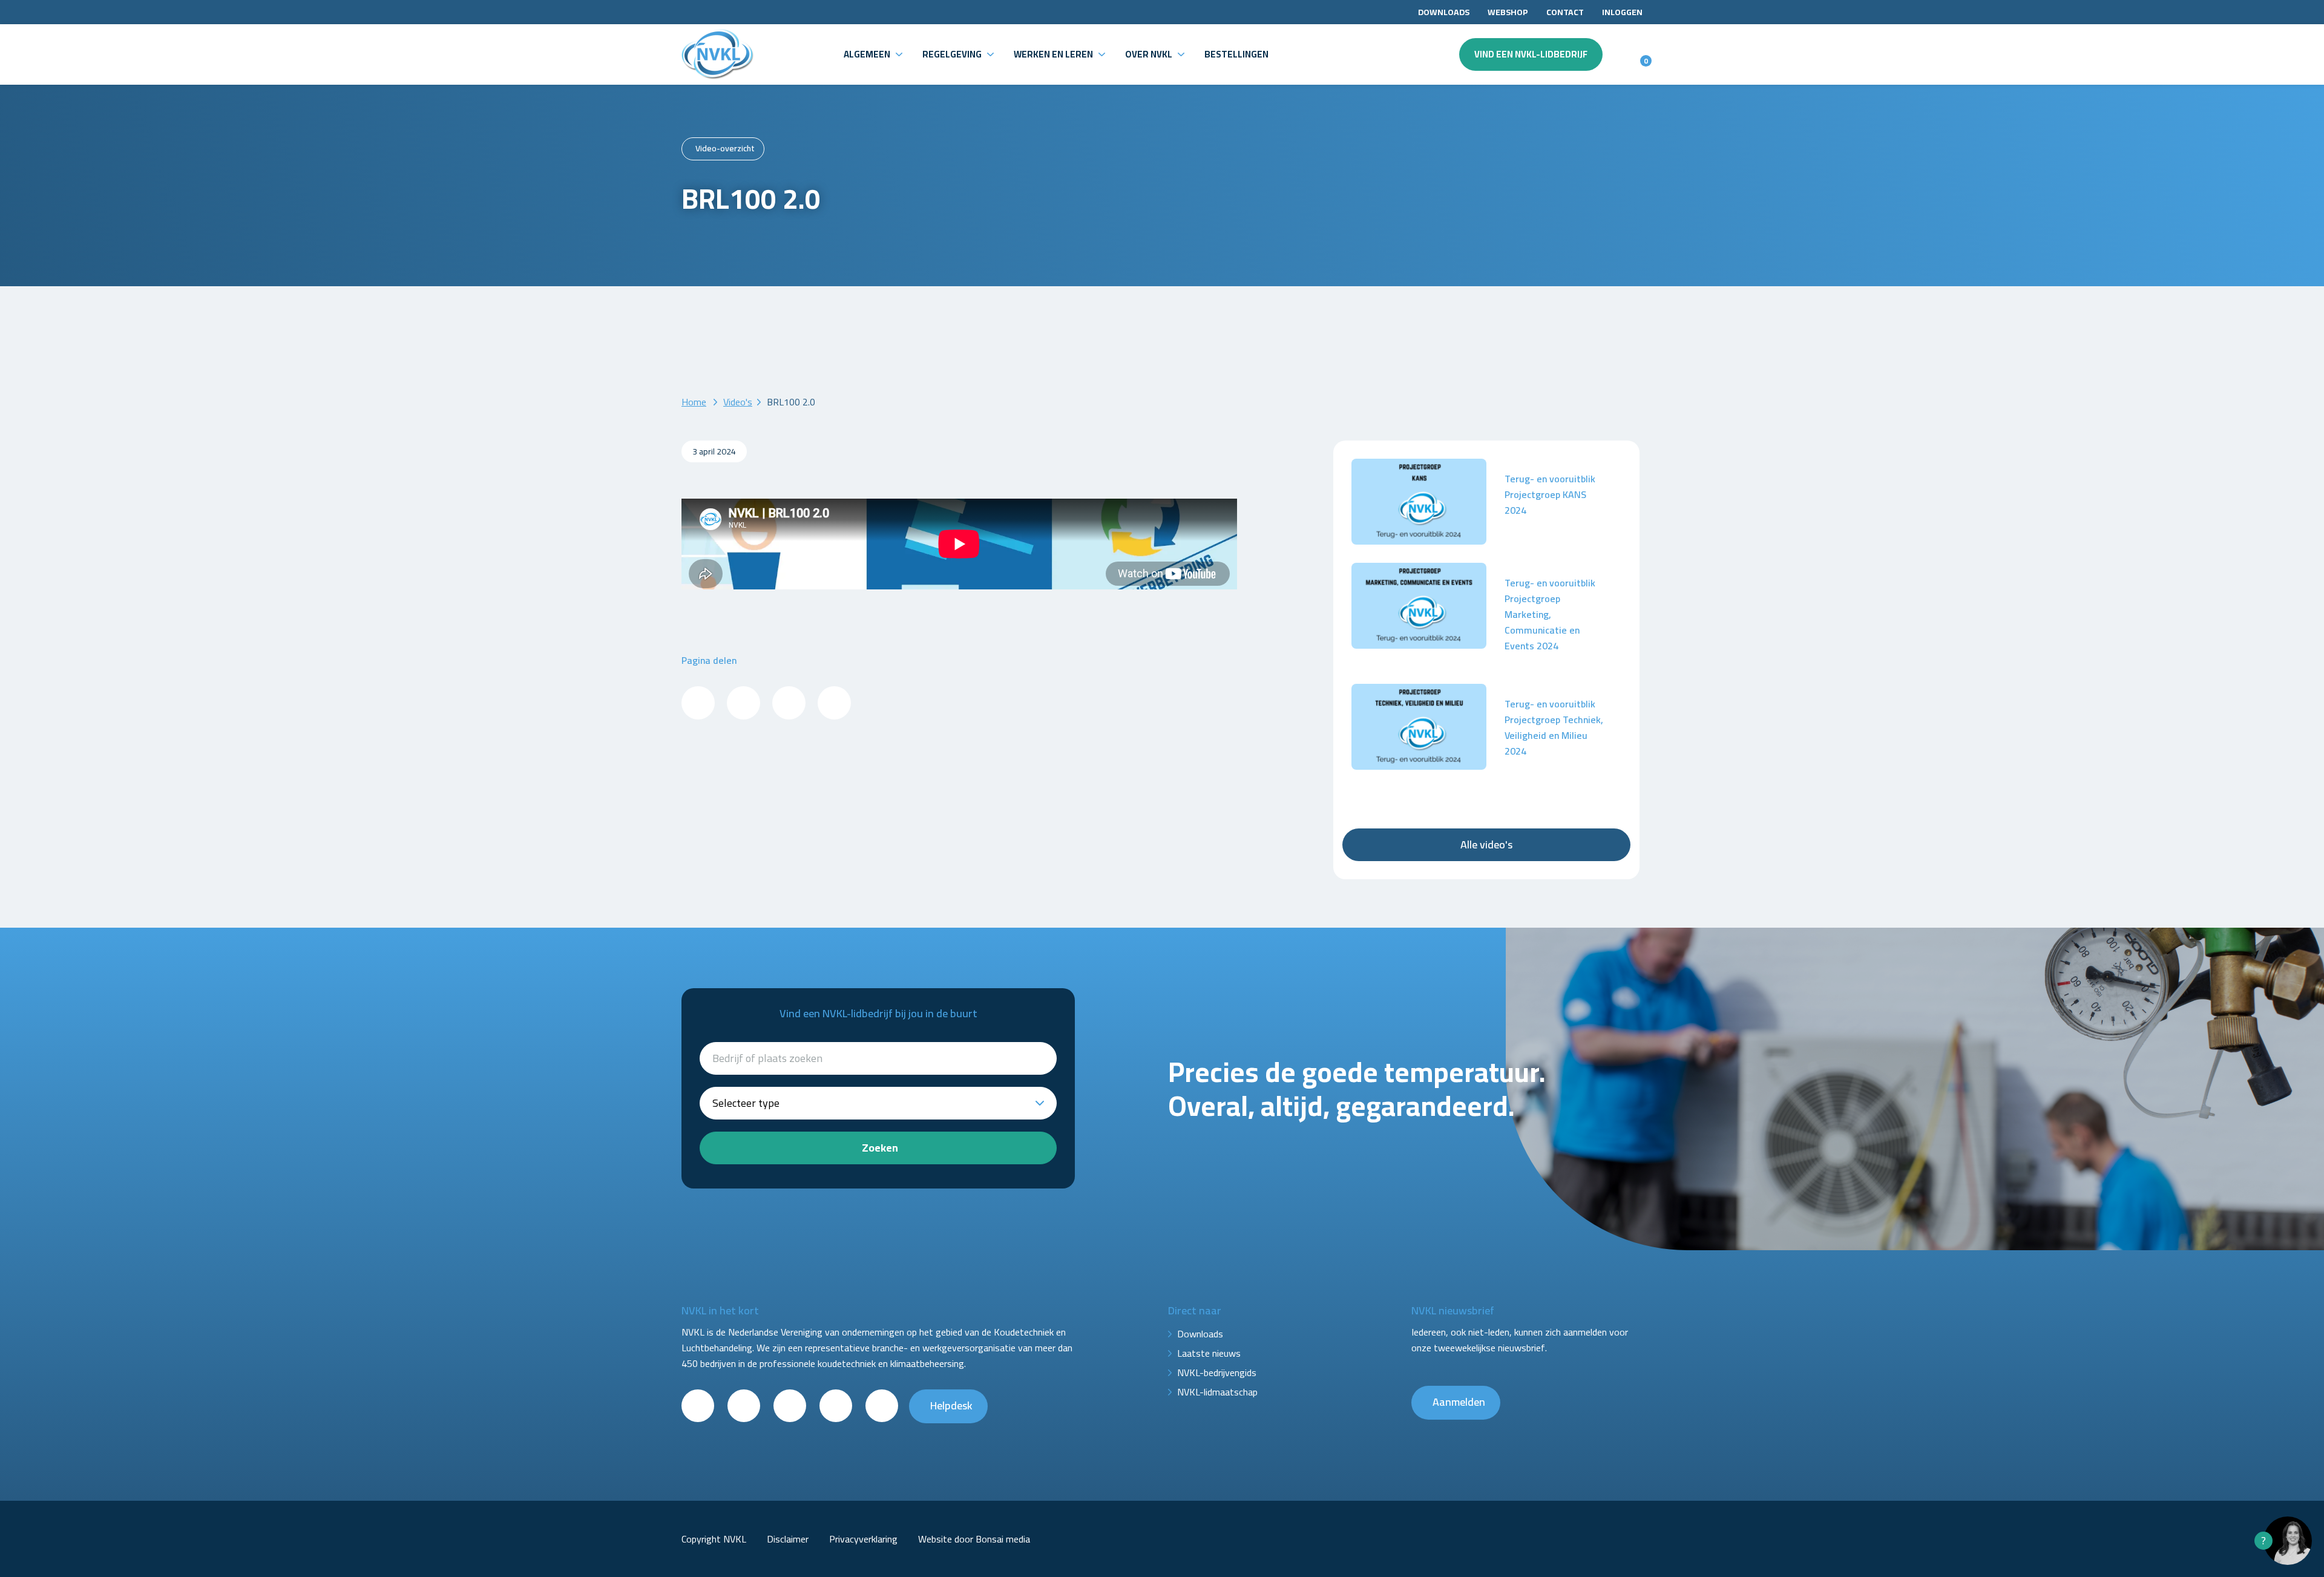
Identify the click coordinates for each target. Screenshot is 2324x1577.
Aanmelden (1459, 1402)
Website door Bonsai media (974, 1539)
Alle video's (1486, 844)
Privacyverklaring (863, 1539)
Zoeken (880, 1148)
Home (694, 402)
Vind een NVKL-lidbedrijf (1531, 54)
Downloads (1444, 12)
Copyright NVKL (714, 1539)
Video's (738, 402)
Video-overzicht (725, 148)
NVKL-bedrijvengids (1217, 1372)
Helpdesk (951, 1405)
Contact (1565, 12)
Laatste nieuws (1209, 1353)
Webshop (1508, 12)
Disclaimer (788, 1539)
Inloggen (1622, 12)
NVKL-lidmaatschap (1217, 1392)
